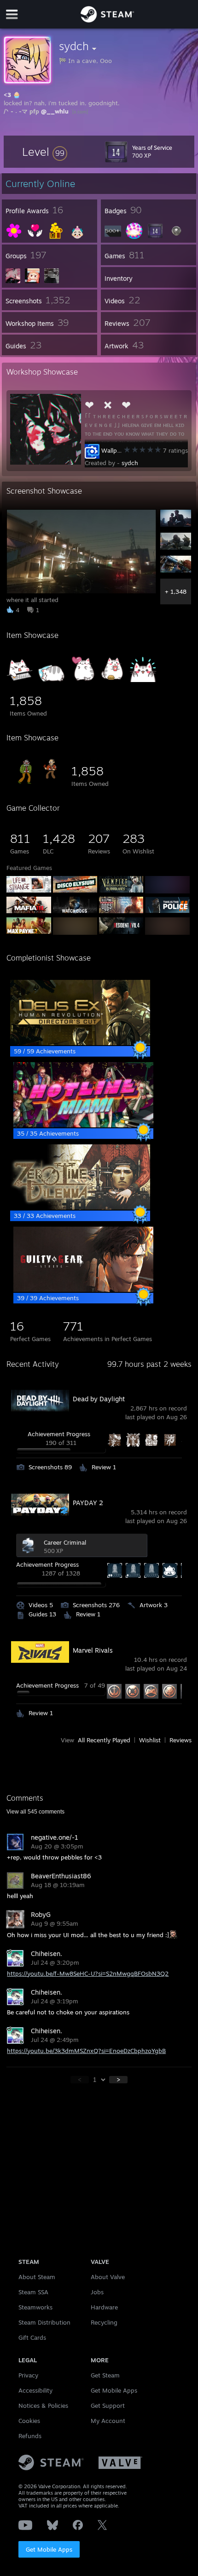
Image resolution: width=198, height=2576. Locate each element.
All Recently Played (104, 1740)
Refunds (30, 2436)
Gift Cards (32, 2337)
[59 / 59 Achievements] (80, 1043)
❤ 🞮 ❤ (108, 405)
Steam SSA (33, 2292)
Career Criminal (65, 1542)
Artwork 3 (154, 1605)
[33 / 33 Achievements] (80, 1207)
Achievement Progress (59, 1434)
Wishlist (150, 1740)
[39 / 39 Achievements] (83, 1290)
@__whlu (55, 111)
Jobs (97, 2292)
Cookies (29, 2421)
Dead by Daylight (99, 1399)
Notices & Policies (43, 2405)
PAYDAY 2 (88, 1503)
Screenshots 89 (50, 1467)
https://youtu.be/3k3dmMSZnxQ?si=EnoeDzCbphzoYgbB (86, 2051)
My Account (108, 2421)
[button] (45, 152)
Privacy (28, 2375)
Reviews (181, 1740)
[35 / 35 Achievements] (83, 1125)
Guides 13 (42, 1614)
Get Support (108, 2405)
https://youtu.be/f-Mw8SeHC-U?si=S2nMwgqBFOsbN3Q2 (88, 1973)
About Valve (108, 2277)
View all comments (35, 1812)
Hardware (104, 2307)
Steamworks (35, 2307)
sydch (130, 463)
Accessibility (35, 2390)
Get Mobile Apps (49, 2549)
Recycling (104, 2322)
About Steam (37, 2277)
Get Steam (105, 2375)
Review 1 (104, 1467)
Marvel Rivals (93, 1650)
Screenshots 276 (96, 1605)
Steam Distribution (44, 2322)
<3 (7, 95)
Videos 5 (41, 1605)
